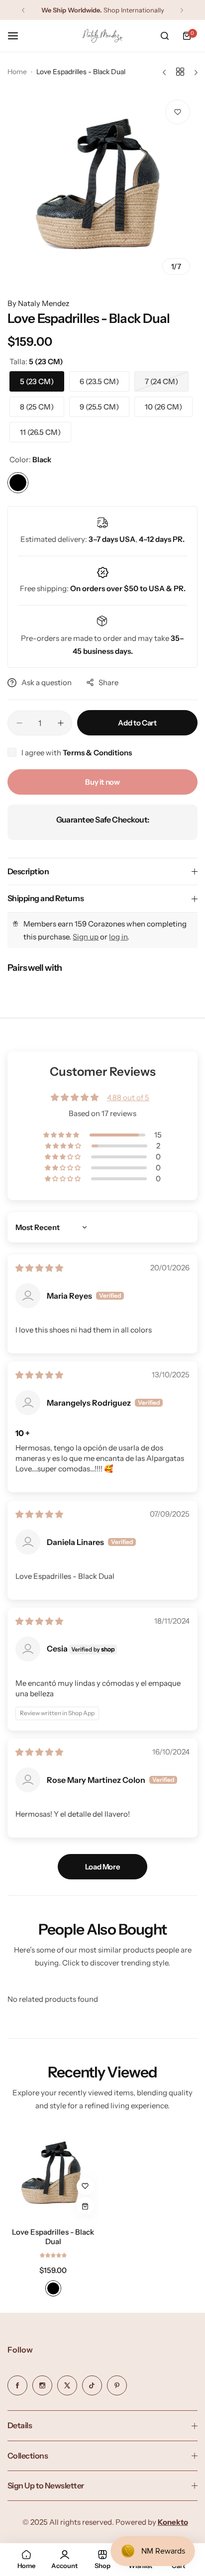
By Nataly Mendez (38, 303)
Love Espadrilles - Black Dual (53, 2237)
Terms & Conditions (97, 753)
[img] (39, 1268)
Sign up (86, 937)
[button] (23, 10)
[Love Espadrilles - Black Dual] (53, 2174)
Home (17, 72)
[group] (102, 187)
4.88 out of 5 (128, 1097)
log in (118, 937)
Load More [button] (103, 1867)
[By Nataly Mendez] (102, 36)
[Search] (165, 36)
